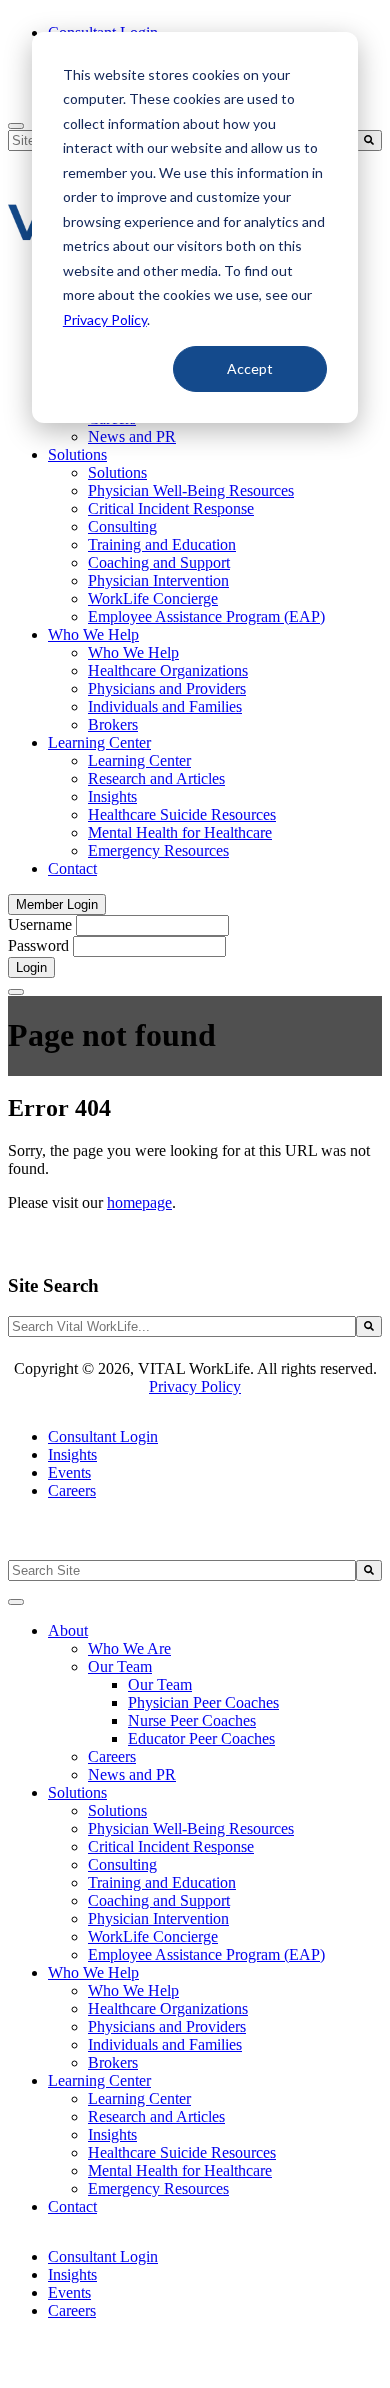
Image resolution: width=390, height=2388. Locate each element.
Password (38, 945)
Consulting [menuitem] (122, 526)
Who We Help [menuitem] (93, 634)
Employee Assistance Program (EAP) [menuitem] (206, 616)
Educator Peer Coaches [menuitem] (201, 1738)
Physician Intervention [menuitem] (158, 580)
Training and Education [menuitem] (162, 544)
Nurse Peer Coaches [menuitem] (192, 1720)
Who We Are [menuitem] (129, 1648)
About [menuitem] (68, 1630)
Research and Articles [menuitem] (156, 778)
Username (40, 924)
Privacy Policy (105, 319)
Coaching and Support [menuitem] (159, 562)
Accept (250, 368)
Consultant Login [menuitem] (103, 1436)
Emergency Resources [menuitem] (158, 850)
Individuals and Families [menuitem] (165, 706)
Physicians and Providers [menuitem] (167, 688)
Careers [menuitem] (72, 1490)
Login (31, 967)
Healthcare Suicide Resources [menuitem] (182, 814)
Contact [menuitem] (72, 868)
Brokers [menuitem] (113, 724)
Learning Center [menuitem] (99, 742)
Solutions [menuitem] (77, 454)
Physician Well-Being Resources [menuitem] (191, 490)
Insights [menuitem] (112, 796)
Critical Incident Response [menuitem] (171, 508)
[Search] (369, 140)
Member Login (57, 904)
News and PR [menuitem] (132, 436)
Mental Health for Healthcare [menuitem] (180, 832)
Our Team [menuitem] (120, 1666)
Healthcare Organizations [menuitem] (168, 670)
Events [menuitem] (69, 1472)
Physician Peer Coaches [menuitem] (203, 1702)
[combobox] (182, 1326)
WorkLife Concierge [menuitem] (153, 598)
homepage (139, 1202)
